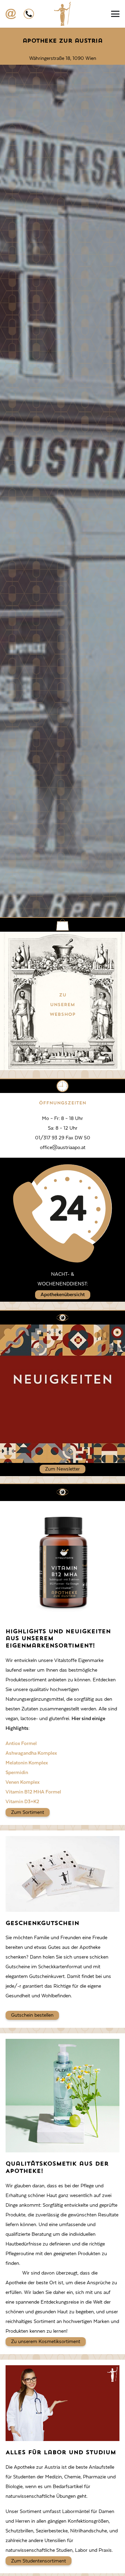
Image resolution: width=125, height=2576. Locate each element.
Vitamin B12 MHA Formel (33, 1792)
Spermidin (17, 1772)
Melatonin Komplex (27, 1763)
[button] (115, 14)
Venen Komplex (23, 1782)
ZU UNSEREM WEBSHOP (62, 1005)
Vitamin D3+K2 (22, 1801)
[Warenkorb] (89, 14)
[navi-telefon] (29, 14)
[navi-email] (11, 14)
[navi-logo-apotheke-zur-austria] (62, 14)
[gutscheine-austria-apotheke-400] (62, 1874)
